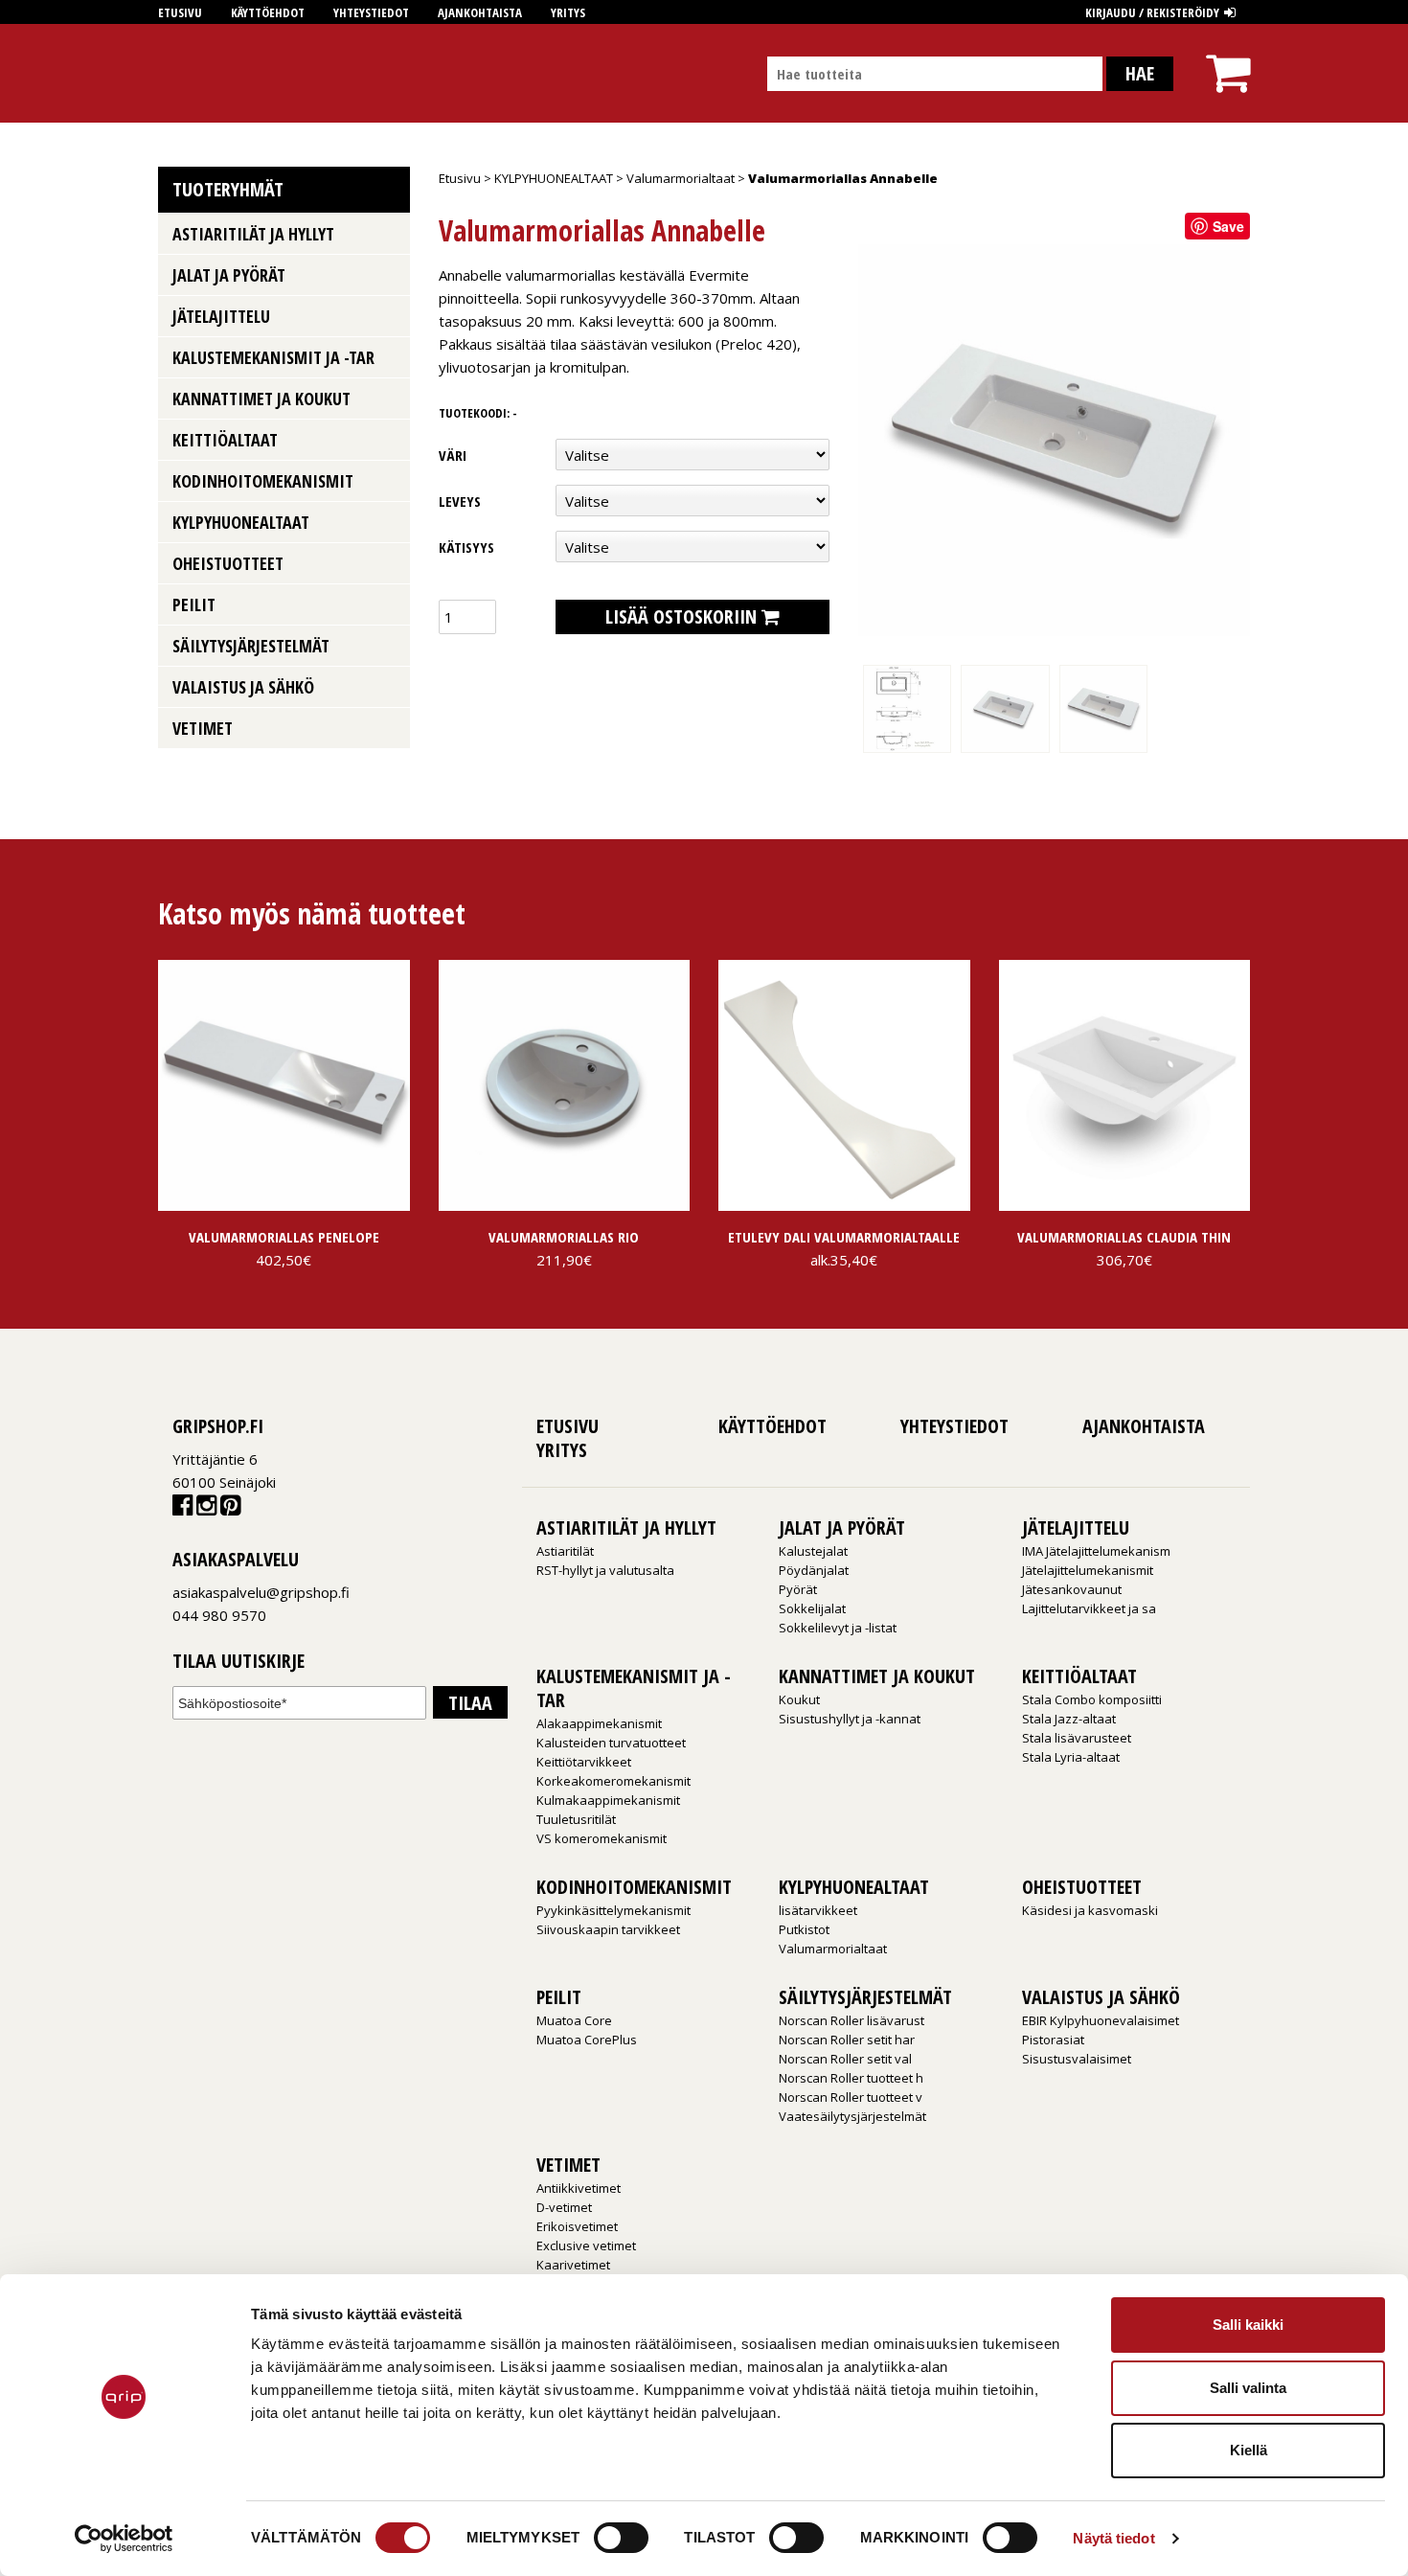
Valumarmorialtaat (681, 178)
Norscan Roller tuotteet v (851, 2097)
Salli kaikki (1248, 2325)
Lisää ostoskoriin (681, 616)
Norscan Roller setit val (845, 2059)
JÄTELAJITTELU (221, 316)
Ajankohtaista (480, 12)
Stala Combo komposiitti (1092, 1699)
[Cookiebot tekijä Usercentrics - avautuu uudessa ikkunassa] (124, 2539)
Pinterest (230, 1509)
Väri (453, 455)
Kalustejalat (813, 1551)
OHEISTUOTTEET (228, 563)
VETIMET (203, 728)
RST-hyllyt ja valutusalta (605, 1570)
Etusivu (180, 12)
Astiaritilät (565, 1551)
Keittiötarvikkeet (584, 1762)
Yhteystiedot (371, 12)
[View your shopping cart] (1228, 56)
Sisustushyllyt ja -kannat (850, 1719)
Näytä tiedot (1113, 2538)
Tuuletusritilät (576, 1819)
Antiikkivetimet (579, 2188)
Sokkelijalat (812, 1608)
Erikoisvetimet (577, 2226)
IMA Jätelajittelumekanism (1096, 1551)
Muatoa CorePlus (587, 2040)
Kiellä (1249, 2450)
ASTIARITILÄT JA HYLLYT (253, 234)
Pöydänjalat (814, 1570)
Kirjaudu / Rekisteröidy (1152, 12)
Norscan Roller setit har (847, 2040)
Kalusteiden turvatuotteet (611, 1743)
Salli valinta (1248, 2388)
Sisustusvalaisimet (1077, 2059)
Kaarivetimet (573, 2265)
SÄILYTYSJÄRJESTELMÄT (251, 646)
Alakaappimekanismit (599, 1723)
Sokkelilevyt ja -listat (838, 1628)
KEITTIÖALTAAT (225, 440)
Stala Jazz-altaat (1069, 1719)
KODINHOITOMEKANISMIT (263, 481)
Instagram (206, 1509)
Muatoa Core (574, 2020)
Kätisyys (466, 547)
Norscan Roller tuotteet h (851, 2078)
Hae (1140, 73)
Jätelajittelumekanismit (1088, 1570)
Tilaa (470, 1703)
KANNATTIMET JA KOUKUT (261, 399)
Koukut (799, 1699)
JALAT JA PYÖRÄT (229, 275)
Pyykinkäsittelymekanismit (613, 1910)
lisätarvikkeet (818, 1910)
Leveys (460, 501)
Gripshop (193, 73)
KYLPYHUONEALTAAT (554, 178)
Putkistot (804, 1929)
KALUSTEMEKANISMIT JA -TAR (273, 357)
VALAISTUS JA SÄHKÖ (243, 687)
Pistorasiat (1053, 2040)
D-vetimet (564, 2207)
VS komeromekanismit (602, 1838)
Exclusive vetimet (586, 2245)
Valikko (388, 232)
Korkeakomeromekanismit (613, 1781)
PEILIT (194, 604)
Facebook (182, 1509)
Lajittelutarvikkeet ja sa (1089, 1608)
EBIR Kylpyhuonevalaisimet (1101, 2020)
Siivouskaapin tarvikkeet (608, 1929)
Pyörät (798, 1589)
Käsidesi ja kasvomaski (1090, 1910)
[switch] (621, 2538)
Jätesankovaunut (1072, 1589)
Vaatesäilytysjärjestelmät (852, 2116)
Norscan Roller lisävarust (852, 2020)
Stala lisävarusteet (1077, 1738)
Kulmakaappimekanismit (608, 1800)
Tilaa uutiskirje (238, 1662)
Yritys (568, 12)
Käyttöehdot (268, 12)
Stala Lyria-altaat (1071, 1757)
